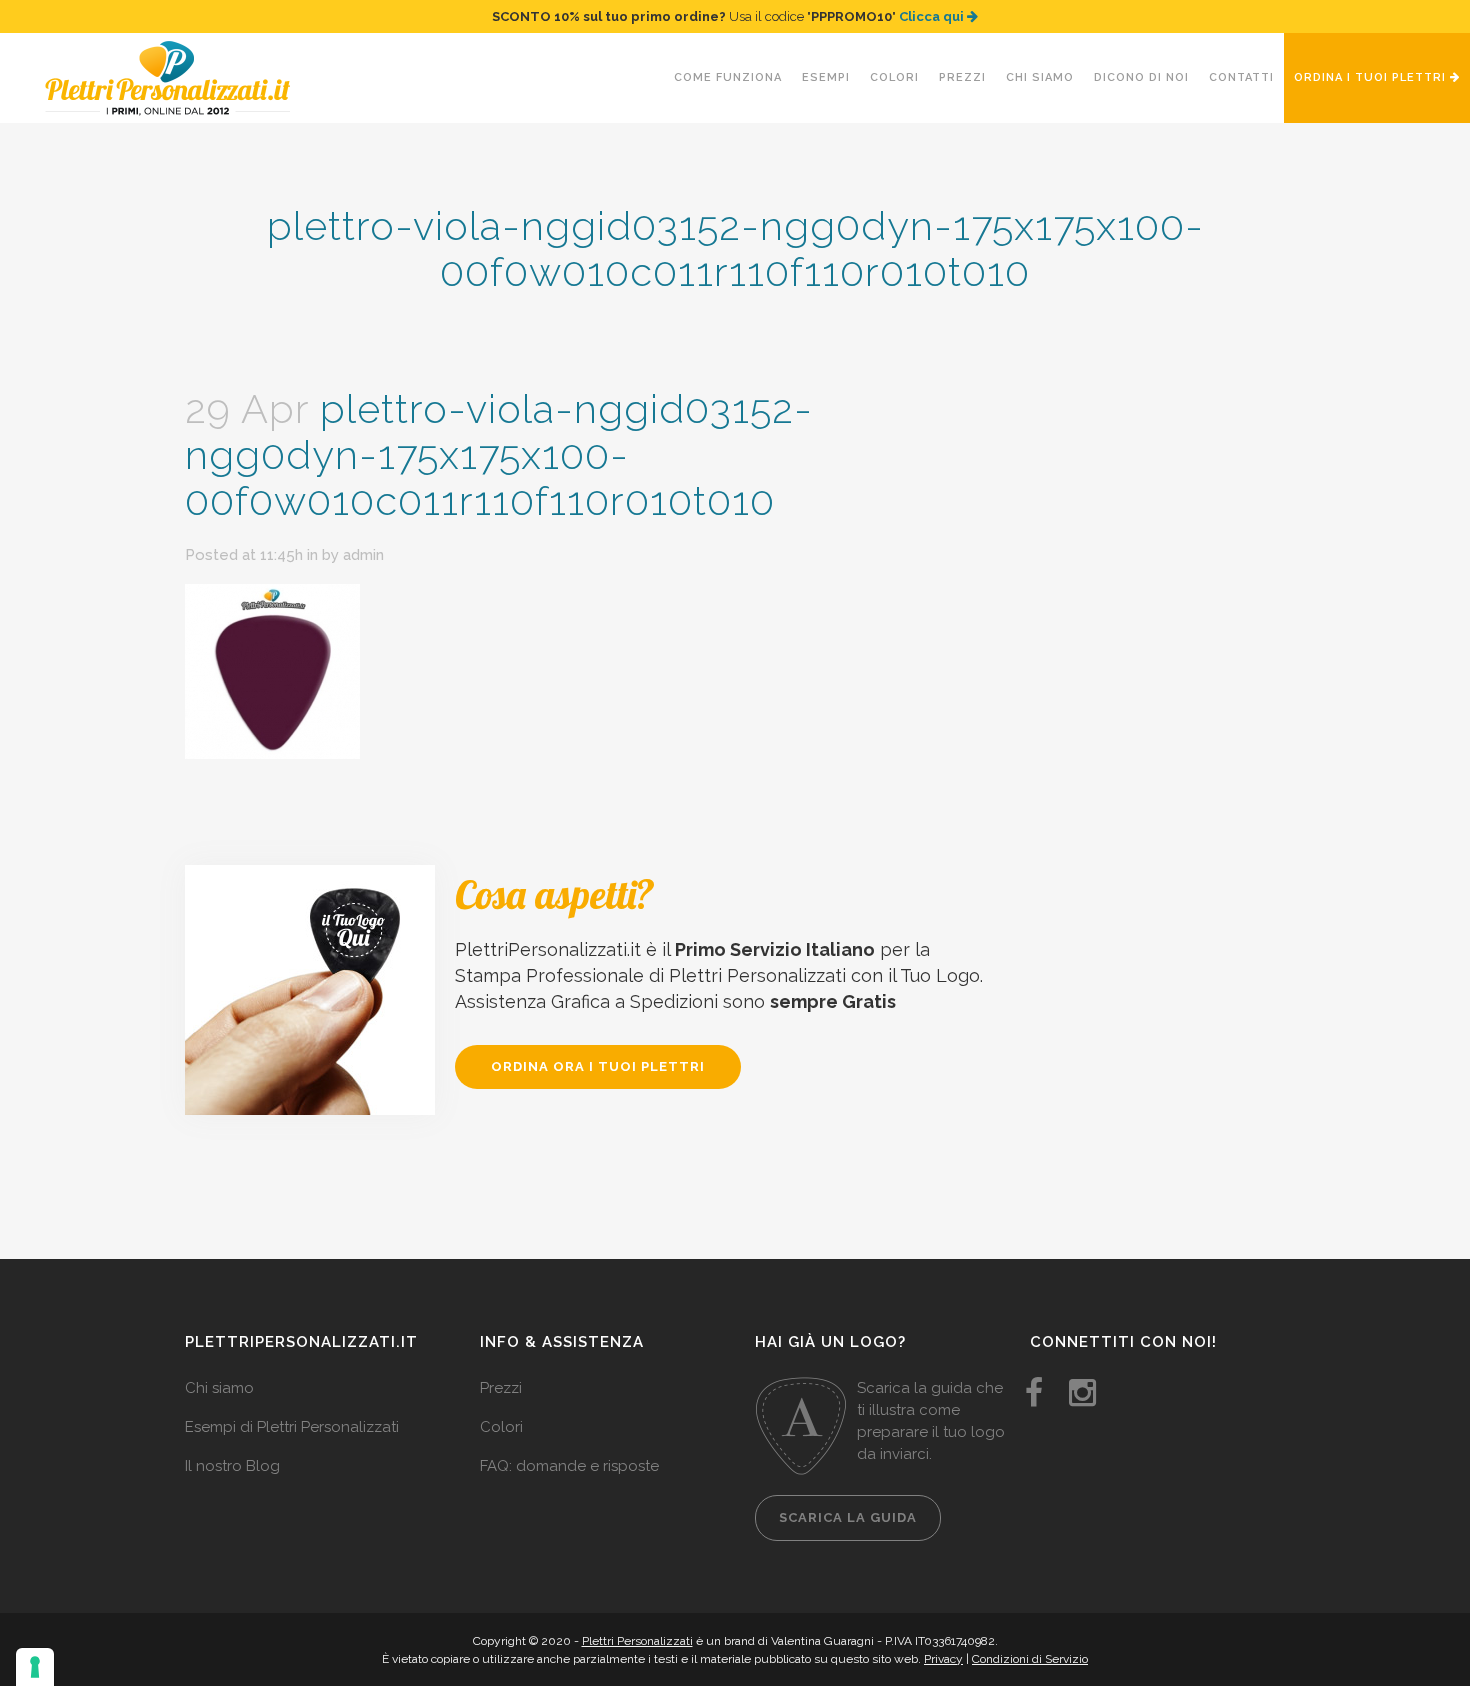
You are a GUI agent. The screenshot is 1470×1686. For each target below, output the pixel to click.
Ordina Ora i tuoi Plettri (598, 1066)
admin (363, 555)
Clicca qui (933, 16)
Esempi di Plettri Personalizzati (292, 1427)
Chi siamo (219, 1388)
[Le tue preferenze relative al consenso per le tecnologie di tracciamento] (35, 1667)
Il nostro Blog (232, 1466)
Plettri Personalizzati (637, 1641)
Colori (501, 1427)
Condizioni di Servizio (1030, 1659)
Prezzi (501, 1388)
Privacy (943, 1659)
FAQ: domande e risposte (569, 1466)
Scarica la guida (848, 1517)
